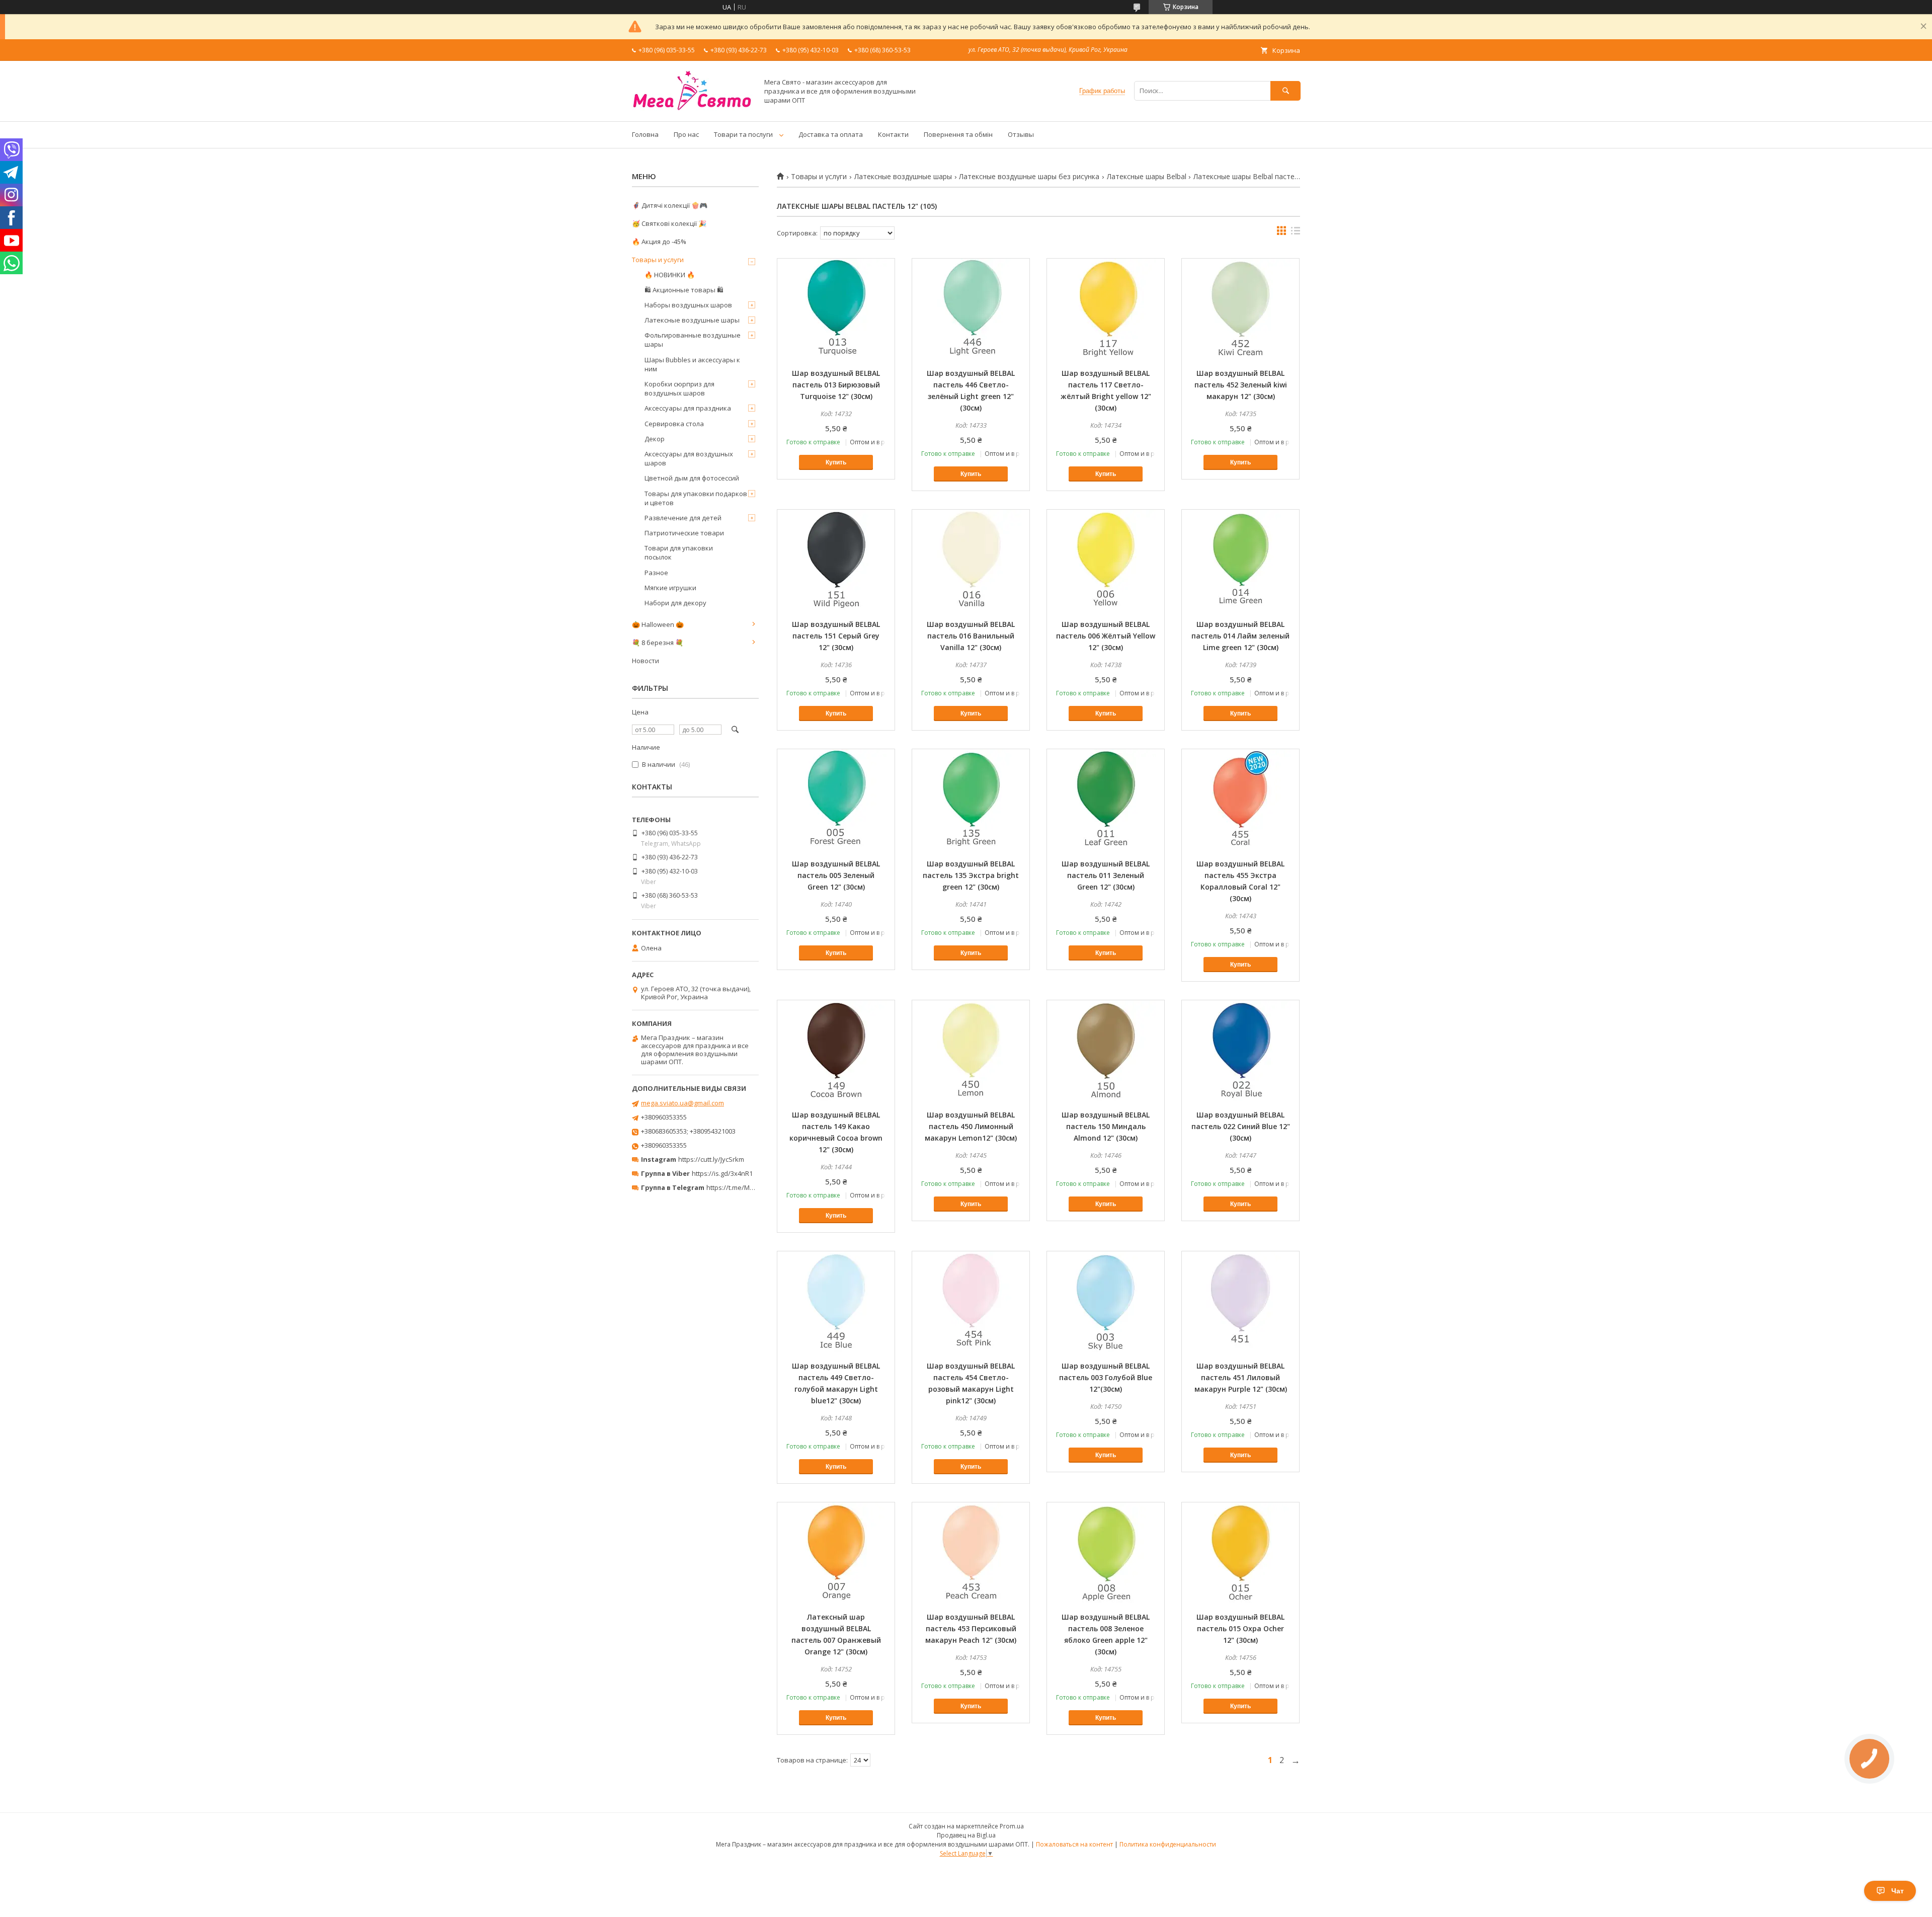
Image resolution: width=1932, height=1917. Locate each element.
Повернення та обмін (958, 134)
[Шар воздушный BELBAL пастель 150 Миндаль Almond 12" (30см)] (1106, 1051)
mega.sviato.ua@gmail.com (682, 1103)
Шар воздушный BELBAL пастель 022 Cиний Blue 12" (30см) (1241, 1126)
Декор (655, 439)
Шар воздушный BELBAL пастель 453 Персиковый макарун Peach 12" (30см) (971, 1628)
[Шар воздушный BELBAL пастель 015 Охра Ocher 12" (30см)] (1240, 1553)
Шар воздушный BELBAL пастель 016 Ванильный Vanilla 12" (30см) (971, 636)
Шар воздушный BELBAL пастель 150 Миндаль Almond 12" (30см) (1106, 1126)
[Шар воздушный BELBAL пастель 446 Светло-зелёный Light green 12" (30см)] (971, 309)
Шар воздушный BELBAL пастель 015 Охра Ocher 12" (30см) (1240, 1628)
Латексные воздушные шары (903, 177)
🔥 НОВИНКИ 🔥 (670, 275)
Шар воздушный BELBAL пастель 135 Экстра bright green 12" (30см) (971, 875)
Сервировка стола (674, 424)
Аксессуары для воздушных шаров (689, 458)
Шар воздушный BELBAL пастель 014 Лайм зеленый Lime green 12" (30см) (1240, 636)
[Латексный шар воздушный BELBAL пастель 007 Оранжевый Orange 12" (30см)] (836, 1553)
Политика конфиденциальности (1168, 1844)
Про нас (686, 134)
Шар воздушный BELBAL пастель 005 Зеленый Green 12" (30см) (836, 875)
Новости (646, 661)
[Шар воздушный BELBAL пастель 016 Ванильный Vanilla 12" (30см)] (971, 560)
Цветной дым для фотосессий (692, 478)
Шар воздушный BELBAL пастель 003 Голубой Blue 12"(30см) (1106, 1377)
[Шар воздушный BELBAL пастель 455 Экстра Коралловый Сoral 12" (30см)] (1240, 800)
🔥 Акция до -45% (659, 242)
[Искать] (1285, 91)
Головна (645, 134)
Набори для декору (675, 603)
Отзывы (1021, 134)
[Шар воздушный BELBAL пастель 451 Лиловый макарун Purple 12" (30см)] (1240, 1302)
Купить (836, 462)
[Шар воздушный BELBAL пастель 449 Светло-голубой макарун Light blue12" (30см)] (836, 1302)
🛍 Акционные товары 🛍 (684, 290)
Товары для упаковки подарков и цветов (696, 498)
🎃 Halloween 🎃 (658, 624)
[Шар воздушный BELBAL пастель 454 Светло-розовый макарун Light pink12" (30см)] (971, 1302)
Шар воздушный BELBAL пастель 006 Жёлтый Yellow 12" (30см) (1106, 636)
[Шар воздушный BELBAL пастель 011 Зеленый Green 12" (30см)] (1106, 800)
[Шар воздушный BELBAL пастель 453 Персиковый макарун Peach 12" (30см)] (971, 1553)
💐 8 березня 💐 (658, 643)
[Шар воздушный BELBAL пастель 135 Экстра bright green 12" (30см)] (971, 800)
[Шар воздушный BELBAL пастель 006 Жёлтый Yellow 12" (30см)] (1106, 560)
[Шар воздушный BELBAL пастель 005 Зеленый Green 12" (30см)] (836, 800)
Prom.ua (1012, 1826)
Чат (1898, 1891)
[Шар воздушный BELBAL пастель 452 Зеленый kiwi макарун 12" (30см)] (1240, 309)
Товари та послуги (743, 134)
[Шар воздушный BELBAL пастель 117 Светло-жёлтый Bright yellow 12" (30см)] (1106, 309)
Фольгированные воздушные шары (693, 340)
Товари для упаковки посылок (679, 552)
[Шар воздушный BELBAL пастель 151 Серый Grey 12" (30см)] (836, 560)
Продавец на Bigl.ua (966, 1835)
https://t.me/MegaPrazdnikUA (752, 1187)
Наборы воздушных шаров (688, 305)
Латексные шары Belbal (1147, 177)
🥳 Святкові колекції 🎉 (669, 223)
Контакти (893, 134)
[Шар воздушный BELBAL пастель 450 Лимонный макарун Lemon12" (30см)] (971, 1051)
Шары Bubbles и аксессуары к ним (692, 364)
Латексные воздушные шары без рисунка (1029, 177)
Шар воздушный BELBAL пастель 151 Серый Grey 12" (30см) (836, 636)
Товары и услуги (819, 177)
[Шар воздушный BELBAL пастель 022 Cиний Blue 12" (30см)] (1240, 1051)
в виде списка (1296, 233)
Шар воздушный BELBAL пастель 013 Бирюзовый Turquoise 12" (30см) (836, 385)
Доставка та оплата (831, 134)
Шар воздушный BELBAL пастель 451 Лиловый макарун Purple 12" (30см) (1241, 1377)
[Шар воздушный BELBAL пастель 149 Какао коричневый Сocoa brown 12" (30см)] (836, 1051)
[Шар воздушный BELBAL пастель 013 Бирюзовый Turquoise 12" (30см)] (836, 309)
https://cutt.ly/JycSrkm (711, 1159)
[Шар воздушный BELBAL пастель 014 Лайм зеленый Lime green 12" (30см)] (1240, 560)
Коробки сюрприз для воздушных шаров (679, 388)
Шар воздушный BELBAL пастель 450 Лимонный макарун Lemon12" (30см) (971, 1126)
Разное (656, 573)
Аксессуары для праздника (688, 408)
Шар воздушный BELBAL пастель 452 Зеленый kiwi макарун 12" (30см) (1241, 385)
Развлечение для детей (683, 518)
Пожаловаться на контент (1074, 1844)
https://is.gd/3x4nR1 (722, 1173)
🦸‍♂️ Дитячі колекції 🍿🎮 (670, 205)
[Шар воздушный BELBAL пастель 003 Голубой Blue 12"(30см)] (1106, 1302)
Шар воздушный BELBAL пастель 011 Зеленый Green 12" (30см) (1106, 875)
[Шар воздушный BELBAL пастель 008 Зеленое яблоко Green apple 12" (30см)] (1106, 1553)
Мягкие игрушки (670, 588)
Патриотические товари (684, 533)
